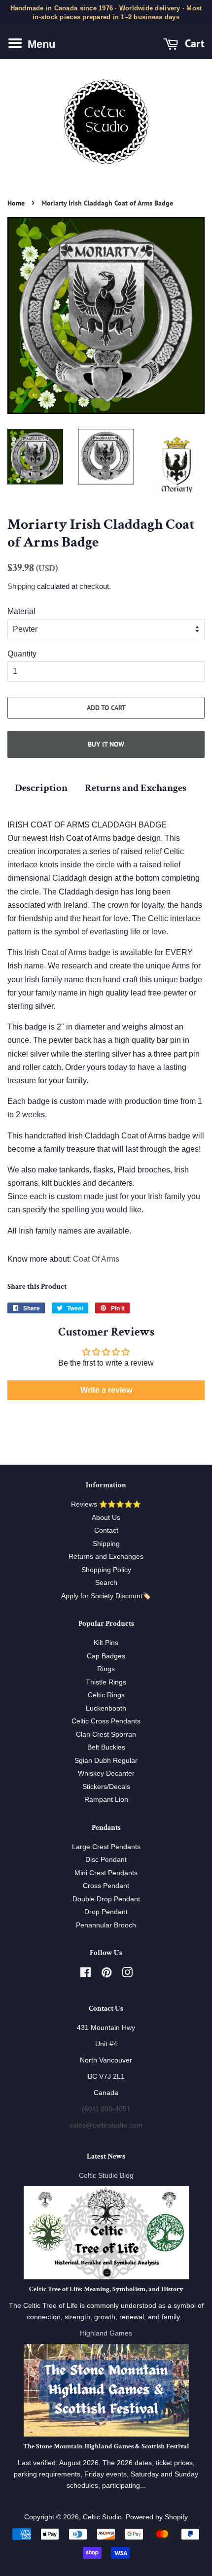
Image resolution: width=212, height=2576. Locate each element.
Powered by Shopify (157, 2517)
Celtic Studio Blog (106, 2176)
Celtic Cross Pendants (106, 1721)
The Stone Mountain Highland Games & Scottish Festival (106, 2446)
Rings (106, 1669)
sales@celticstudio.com (106, 2125)
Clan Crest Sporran (106, 1735)
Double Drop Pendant (106, 1899)
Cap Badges (106, 1656)
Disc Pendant (106, 1860)
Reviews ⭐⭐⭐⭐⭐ (106, 1504)
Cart (193, 44)
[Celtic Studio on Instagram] (127, 1975)
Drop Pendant (106, 1912)
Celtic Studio (102, 2517)
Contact (106, 1530)
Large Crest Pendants (106, 1847)
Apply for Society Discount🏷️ (106, 1596)
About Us (106, 1518)
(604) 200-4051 (106, 2109)
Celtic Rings (106, 1695)
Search (106, 1583)
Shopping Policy (106, 1570)
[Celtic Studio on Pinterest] (106, 1975)
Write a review (106, 1390)
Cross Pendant (106, 1886)
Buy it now (106, 744)
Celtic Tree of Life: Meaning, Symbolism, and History (106, 2289)
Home (16, 203)
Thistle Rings (106, 1682)
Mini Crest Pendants (106, 1873)
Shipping (21, 586)
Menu (40, 44)
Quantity (22, 654)
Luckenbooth (106, 1708)
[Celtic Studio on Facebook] (86, 1975)
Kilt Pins (106, 1643)
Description (41, 788)
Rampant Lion (106, 1800)
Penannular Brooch (106, 1925)
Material (21, 611)
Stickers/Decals (106, 1787)
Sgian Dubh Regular (106, 1761)
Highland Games (106, 2333)
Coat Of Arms (96, 1259)
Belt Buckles (106, 1747)
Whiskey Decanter (106, 1773)
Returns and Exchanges (136, 788)
